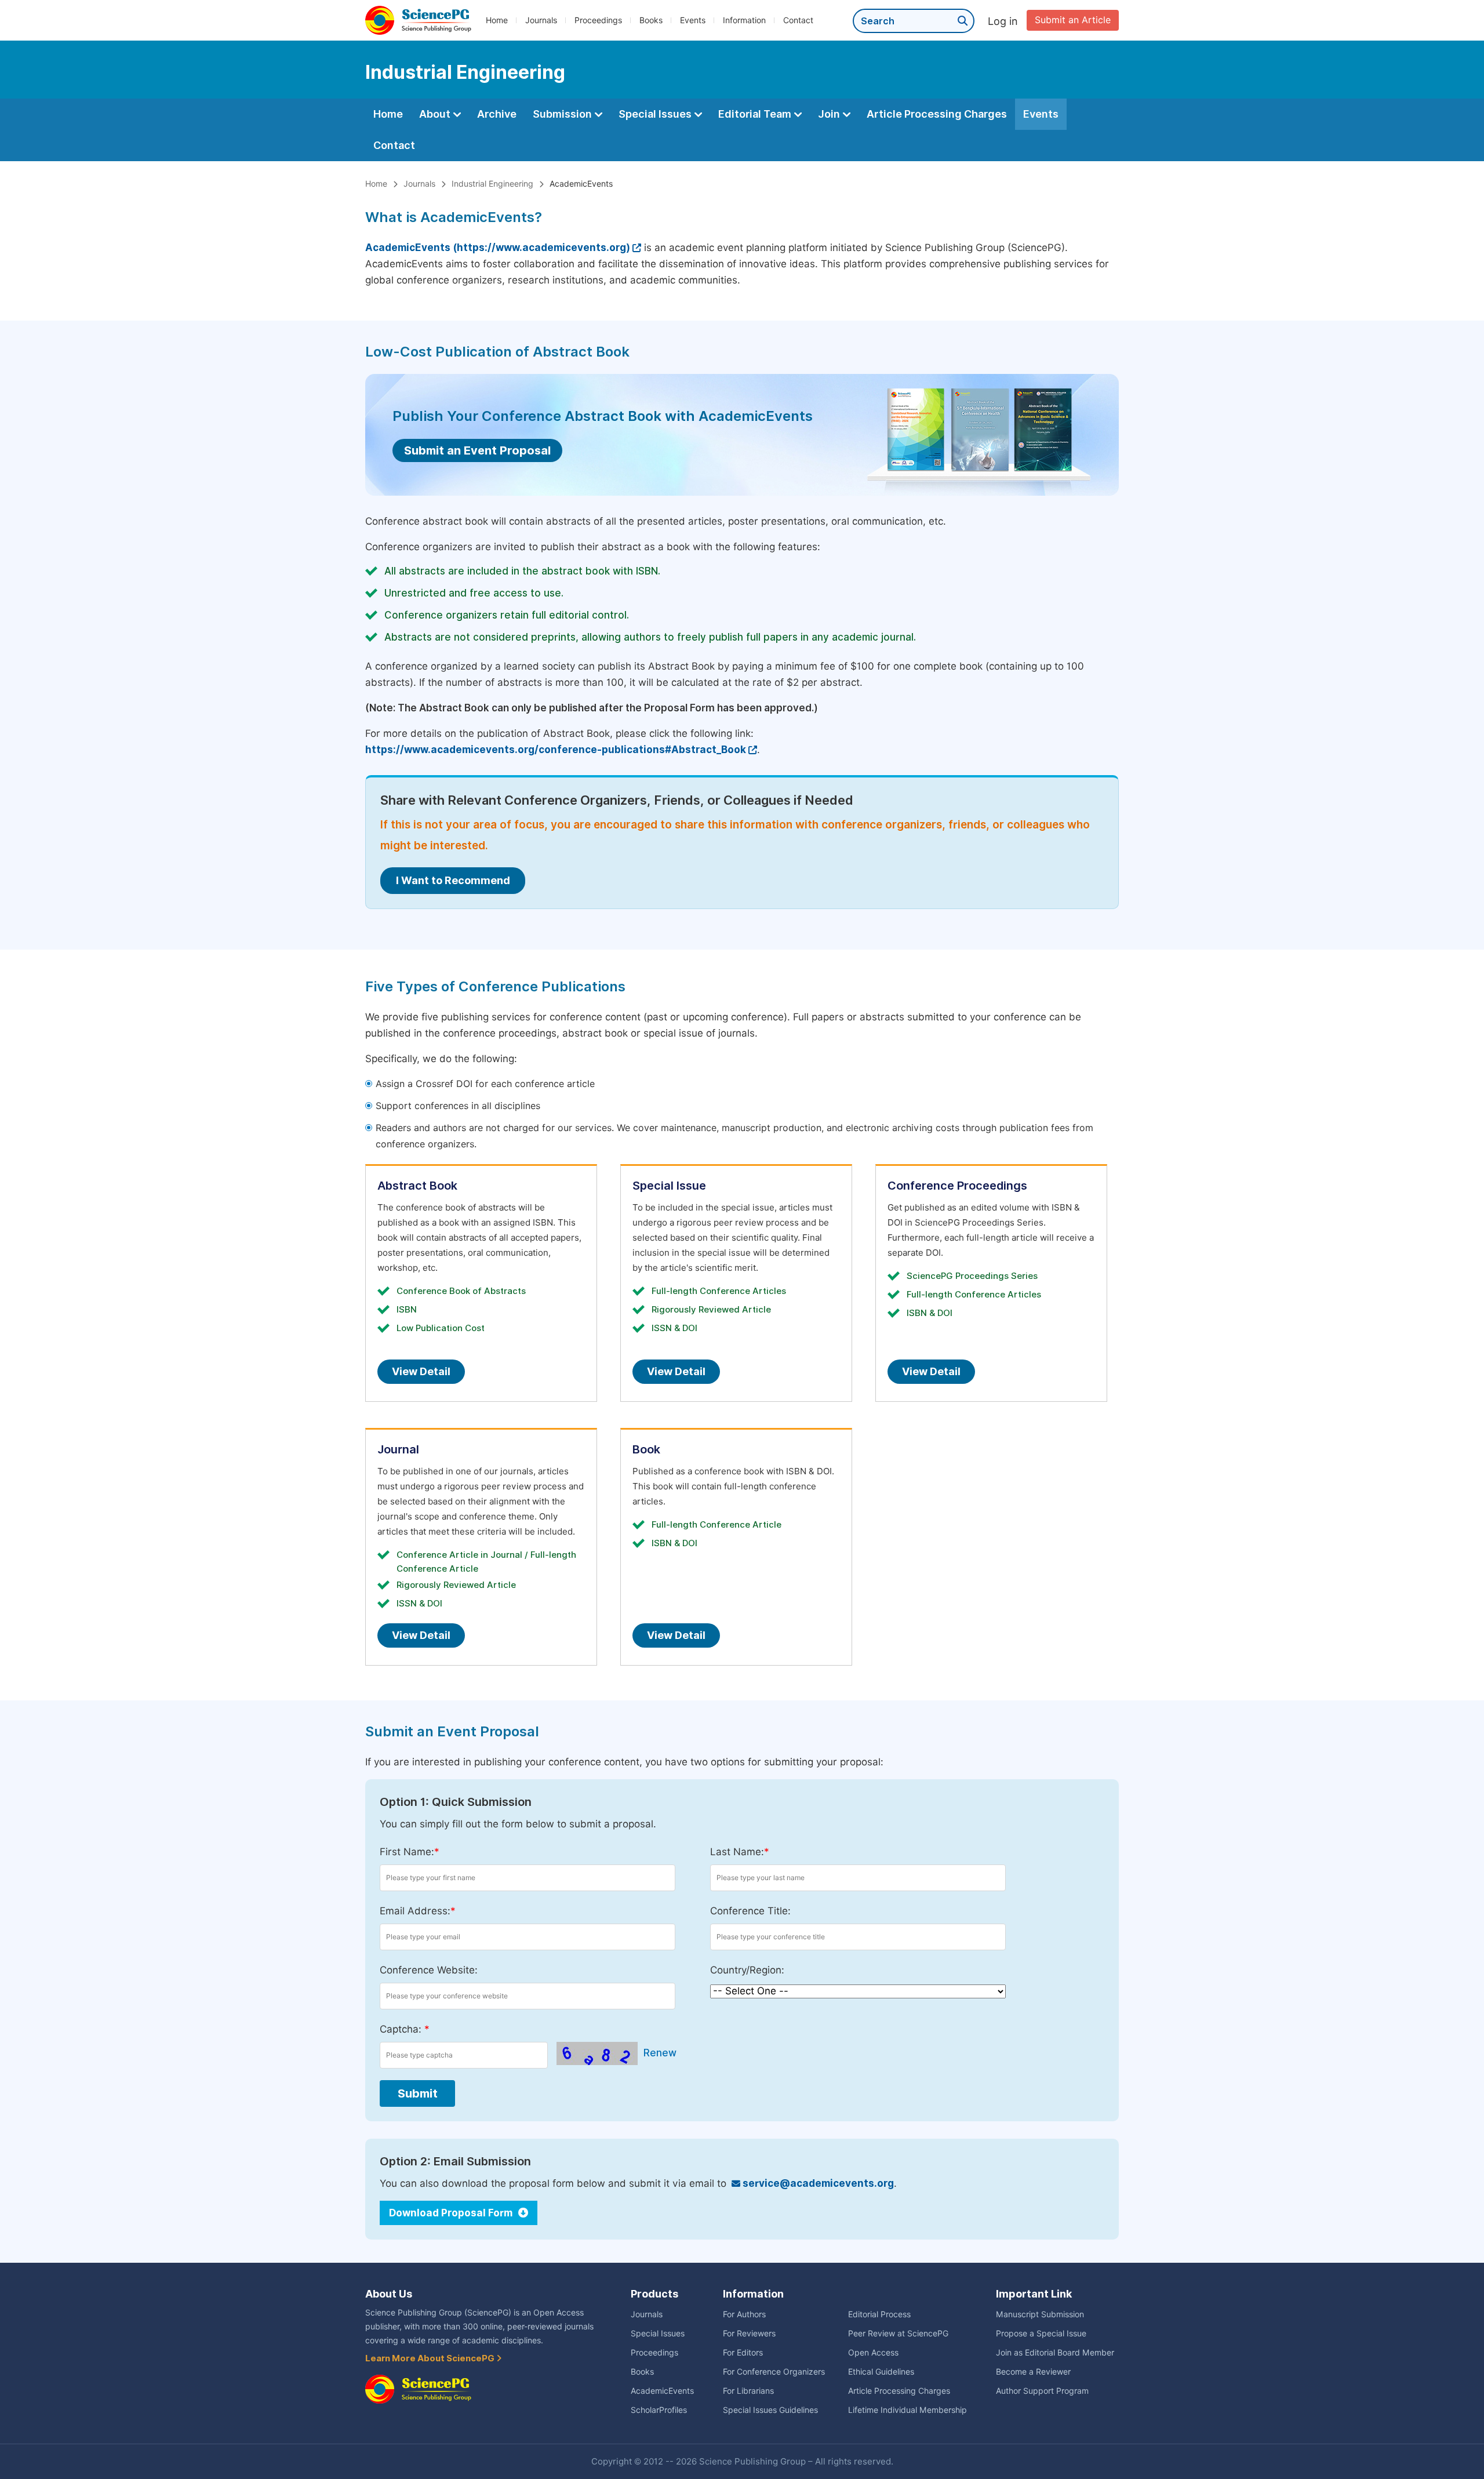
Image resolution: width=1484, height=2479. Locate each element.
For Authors (744, 2314)
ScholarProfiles (659, 2410)
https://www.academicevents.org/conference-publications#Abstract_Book (556, 750)
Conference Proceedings (957, 1186)
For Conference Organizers (774, 2372)
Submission (563, 114)
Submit (418, 2093)
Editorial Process (879, 2314)
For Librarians (748, 2391)
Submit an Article (1073, 20)
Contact (798, 20)
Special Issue (669, 1186)
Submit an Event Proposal (477, 450)
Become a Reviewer (1033, 2372)
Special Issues (656, 114)
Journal (398, 1449)
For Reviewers (749, 2333)
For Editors (743, 2353)
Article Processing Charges (937, 114)
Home (497, 20)
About (436, 114)
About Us (389, 2294)
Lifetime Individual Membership (908, 2410)
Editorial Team (756, 114)
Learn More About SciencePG (431, 2358)
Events (693, 20)
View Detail (421, 1371)
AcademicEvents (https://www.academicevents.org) (498, 248)
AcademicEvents (662, 2391)
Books (651, 20)
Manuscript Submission (1040, 2314)
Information (744, 20)
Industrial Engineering (492, 184)
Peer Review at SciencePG (898, 2333)
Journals (541, 20)
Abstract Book (417, 1186)
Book (646, 1449)
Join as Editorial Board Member (1055, 2353)
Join (830, 114)
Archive (497, 114)
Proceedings (598, 20)
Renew (660, 2053)
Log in (1003, 21)
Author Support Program (1042, 2391)
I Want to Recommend (453, 880)
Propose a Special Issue (1041, 2333)
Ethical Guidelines (881, 2372)
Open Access (873, 2353)
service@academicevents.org (817, 2183)
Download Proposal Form (452, 2213)
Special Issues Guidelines (770, 2410)
